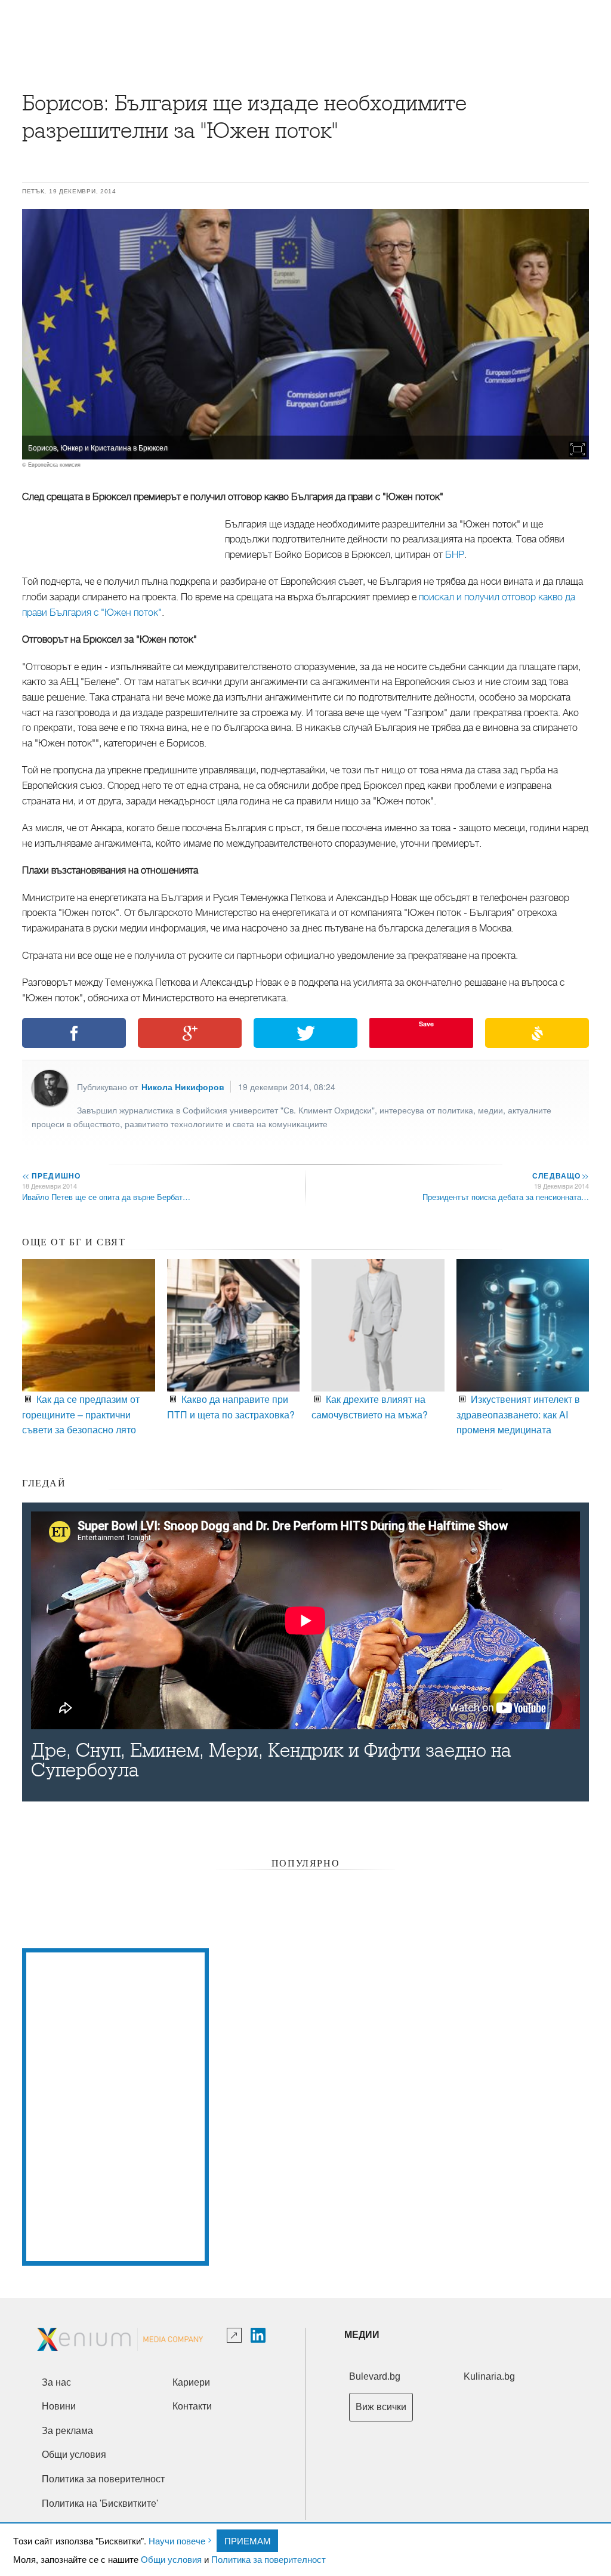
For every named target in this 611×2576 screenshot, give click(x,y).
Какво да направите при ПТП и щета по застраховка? (231, 1407)
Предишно (51, 1176)
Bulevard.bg (375, 2376)
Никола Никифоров (183, 1087)
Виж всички (381, 2407)
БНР (455, 555)
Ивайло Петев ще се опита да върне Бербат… (106, 1197)
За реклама (67, 2431)
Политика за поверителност (269, 2559)
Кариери (191, 2382)
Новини (59, 2406)
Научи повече (177, 2540)
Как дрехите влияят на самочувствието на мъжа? (370, 1407)
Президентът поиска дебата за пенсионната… (506, 1197)
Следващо (560, 1176)
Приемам (248, 2540)
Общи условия (171, 2559)
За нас (56, 2382)
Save (426, 1024)
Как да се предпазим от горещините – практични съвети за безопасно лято (81, 1414)
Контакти (192, 2406)
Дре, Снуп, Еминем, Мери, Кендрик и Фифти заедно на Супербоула (271, 1760)
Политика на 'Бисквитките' (100, 2503)
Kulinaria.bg (489, 2376)
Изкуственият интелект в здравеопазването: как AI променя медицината (518, 1414)
